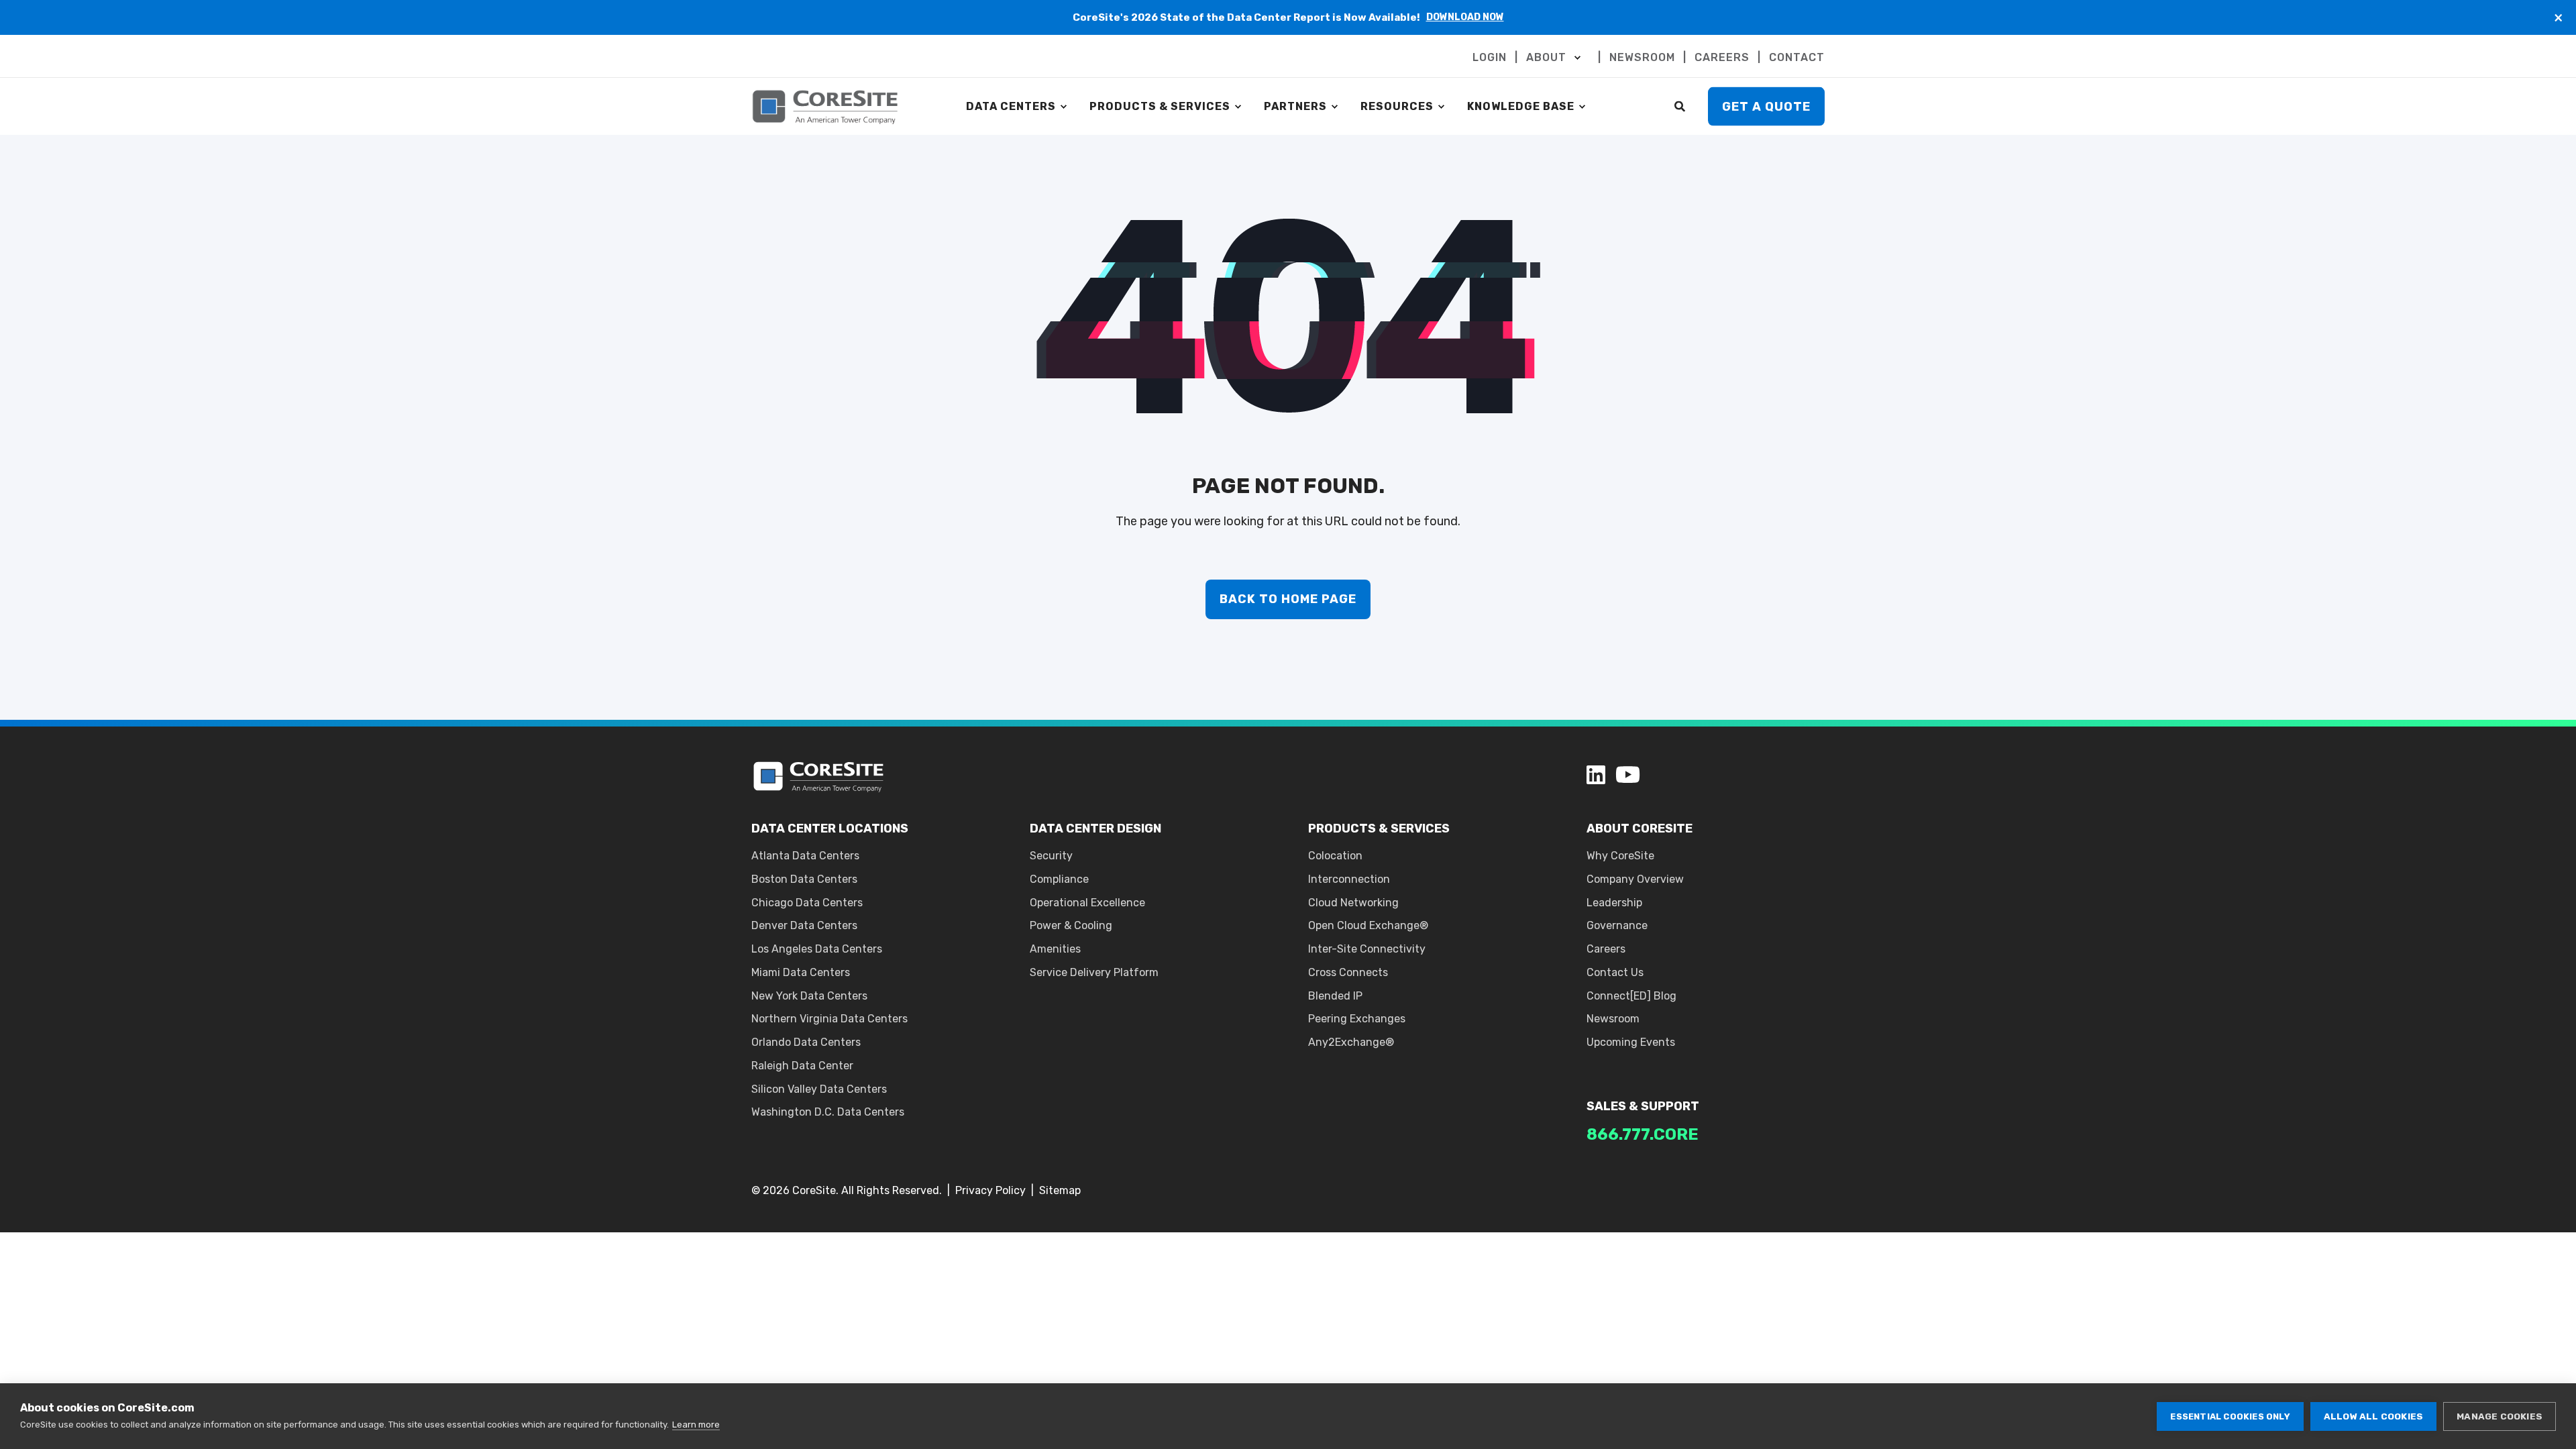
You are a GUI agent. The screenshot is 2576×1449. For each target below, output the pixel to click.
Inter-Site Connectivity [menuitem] (1367, 949)
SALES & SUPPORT (1643, 1106)
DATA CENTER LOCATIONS (830, 828)
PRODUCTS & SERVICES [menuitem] (1160, 106)
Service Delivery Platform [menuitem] (1094, 972)
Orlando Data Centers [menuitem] (806, 1042)
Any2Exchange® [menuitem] (1351, 1042)
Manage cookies (2500, 1416)
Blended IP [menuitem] (1335, 996)
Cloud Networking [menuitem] (1353, 903)
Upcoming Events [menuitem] (1631, 1042)
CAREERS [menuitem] (1722, 58)
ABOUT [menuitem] (1546, 58)
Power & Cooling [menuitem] (1071, 925)
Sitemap (1060, 1190)
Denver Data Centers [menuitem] (804, 925)
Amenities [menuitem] (1055, 949)
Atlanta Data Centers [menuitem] (805, 856)
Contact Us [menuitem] (1615, 972)
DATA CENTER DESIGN (1095, 828)
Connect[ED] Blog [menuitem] (1631, 996)
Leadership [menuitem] (1614, 903)
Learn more (696, 1425)
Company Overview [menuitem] (1635, 879)
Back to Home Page (1288, 599)
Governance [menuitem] (1617, 925)
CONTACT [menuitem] (1797, 58)
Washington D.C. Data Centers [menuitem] (828, 1112)
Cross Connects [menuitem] (1348, 972)
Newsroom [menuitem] (1613, 1019)
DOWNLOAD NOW (1465, 17)
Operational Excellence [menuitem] (1087, 903)
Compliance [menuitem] (1059, 879)
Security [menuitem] (1051, 856)
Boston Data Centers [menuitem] (804, 879)
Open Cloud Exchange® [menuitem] (1368, 925)
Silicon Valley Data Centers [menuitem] (819, 1089)
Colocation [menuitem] (1335, 856)
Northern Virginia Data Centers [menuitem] (829, 1019)
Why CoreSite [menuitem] (1620, 856)
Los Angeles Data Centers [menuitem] (817, 949)
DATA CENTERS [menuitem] (1011, 106)
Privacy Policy (990, 1190)
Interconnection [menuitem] (1349, 879)
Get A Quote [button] (1766, 106)
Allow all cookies (2373, 1416)
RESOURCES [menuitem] (1397, 106)
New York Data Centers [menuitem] (809, 996)
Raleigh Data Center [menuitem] (802, 1066)
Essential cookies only (2230, 1416)
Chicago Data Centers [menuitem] (807, 903)
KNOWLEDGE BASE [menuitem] (1521, 106)
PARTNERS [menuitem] (1295, 106)
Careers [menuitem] (1606, 949)
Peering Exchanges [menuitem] (1357, 1019)
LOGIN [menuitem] (1490, 58)
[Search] (1681, 106)
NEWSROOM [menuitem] (1642, 58)
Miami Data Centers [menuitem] (801, 972)
